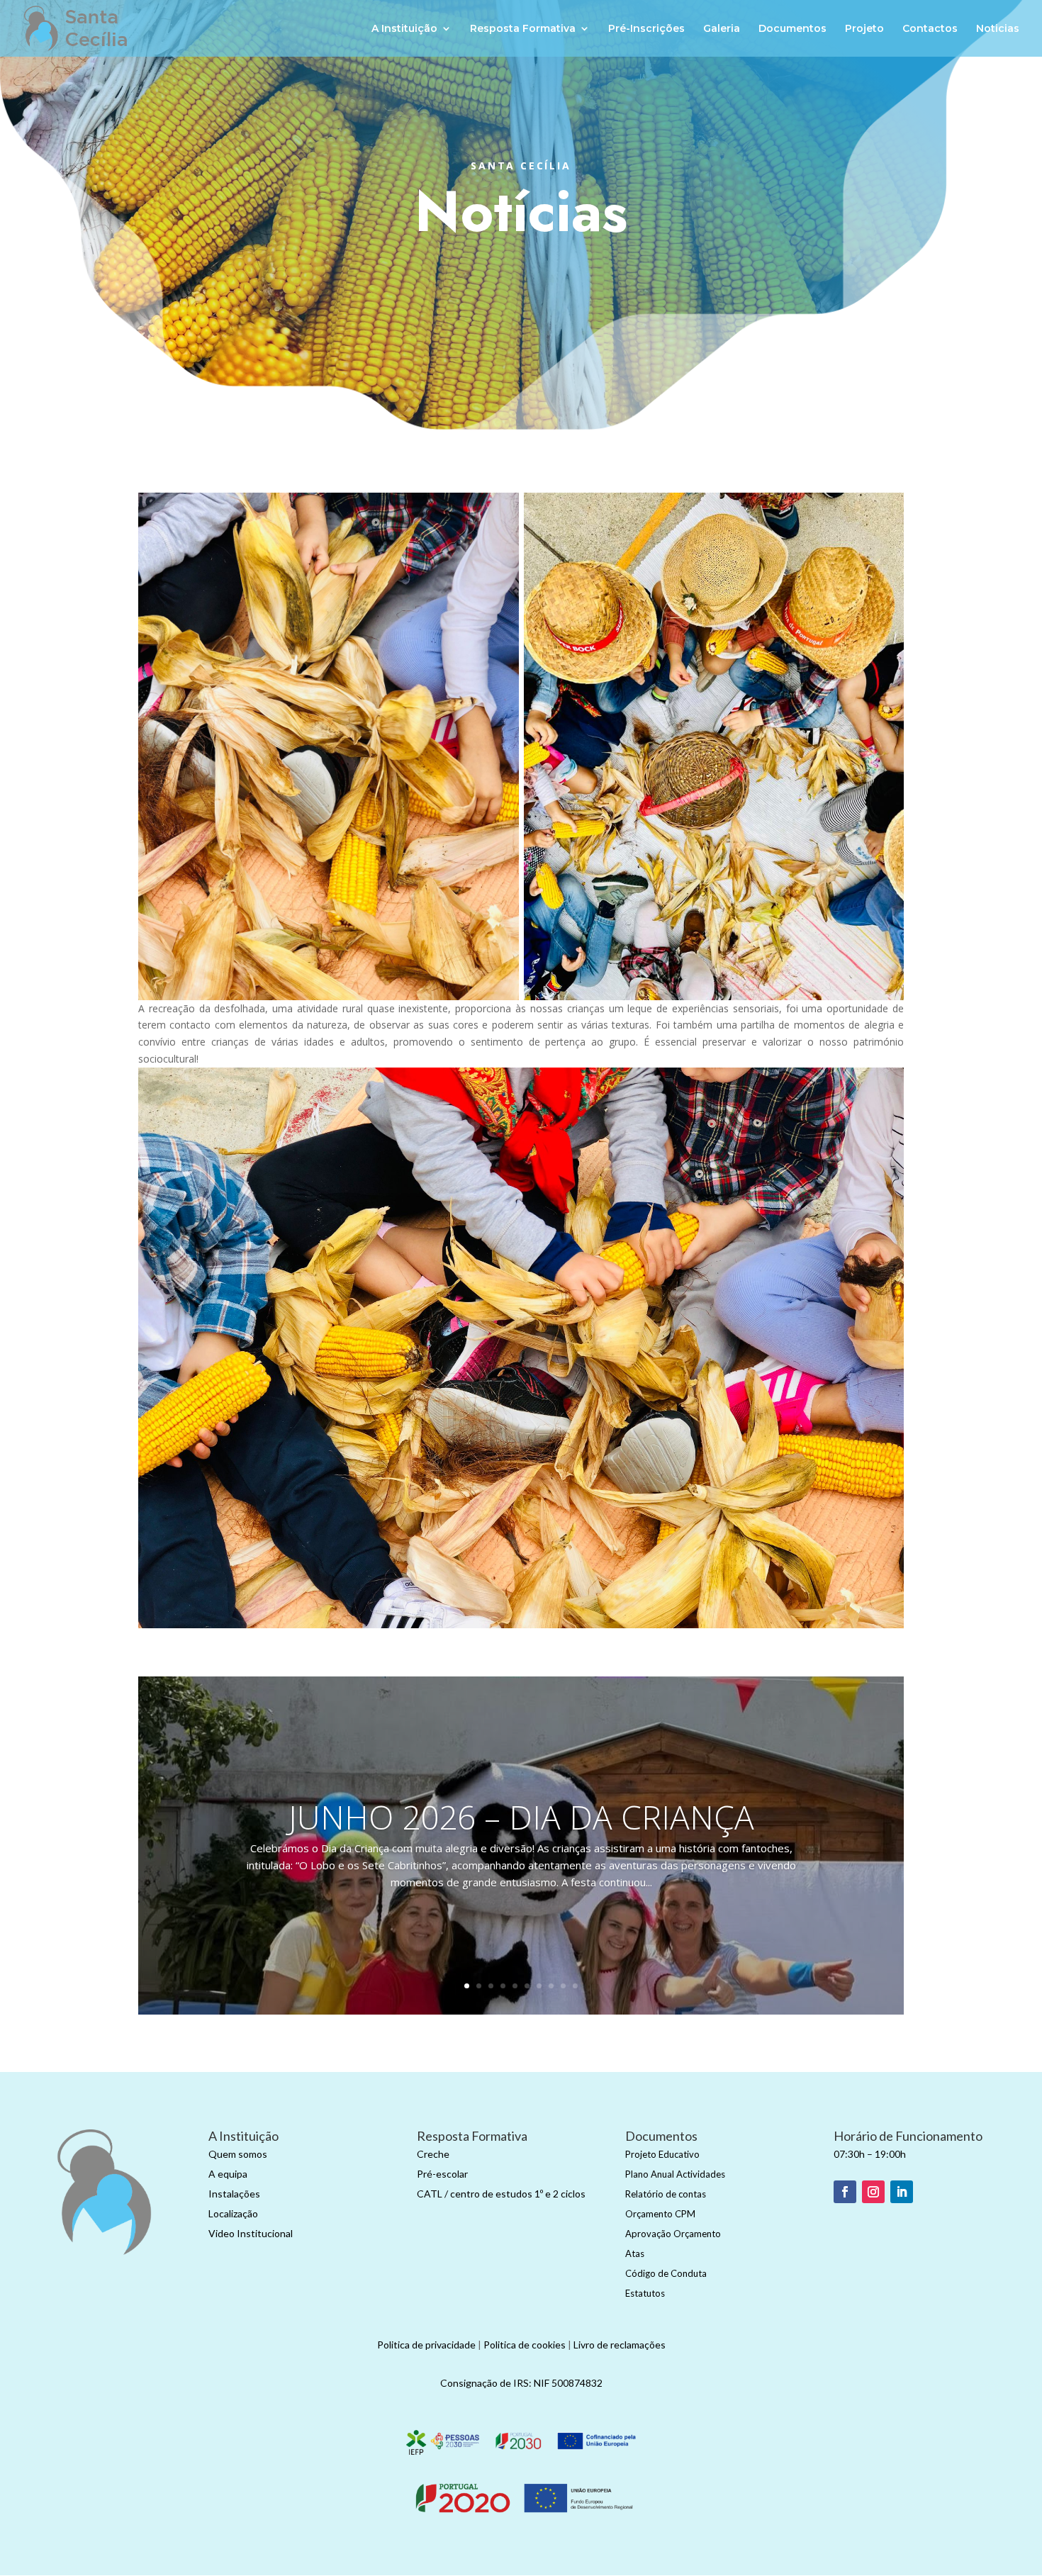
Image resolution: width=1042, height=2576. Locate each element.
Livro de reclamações (620, 2345)
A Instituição (404, 29)
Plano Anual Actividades (675, 2174)
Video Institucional (251, 2233)
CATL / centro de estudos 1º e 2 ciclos (501, 2194)
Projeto (864, 29)
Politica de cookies (525, 2345)
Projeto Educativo (662, 2154)
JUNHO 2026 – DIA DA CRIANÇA (521, 1817)
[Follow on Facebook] (845, 2192)
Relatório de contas (666, 2194)
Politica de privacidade (426, 2345)
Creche (433, 2154)
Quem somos (238, 2154)
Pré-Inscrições (646, 29)
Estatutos (645, 2293)
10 (575, 1986)
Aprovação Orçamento (673, 2234)
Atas (635, 2253)
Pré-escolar (442, 2174)
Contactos (930, 29)
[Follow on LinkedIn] (902, 2192)
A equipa (228, 2174)
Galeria (722, 29)
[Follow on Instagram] (873, 2192)
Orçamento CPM (660, 2214)
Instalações (234, 2194)
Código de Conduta (666, 2273)
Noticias (998, 29)
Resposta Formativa (523, 29)
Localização (233, 2213)
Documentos (792, 29)
